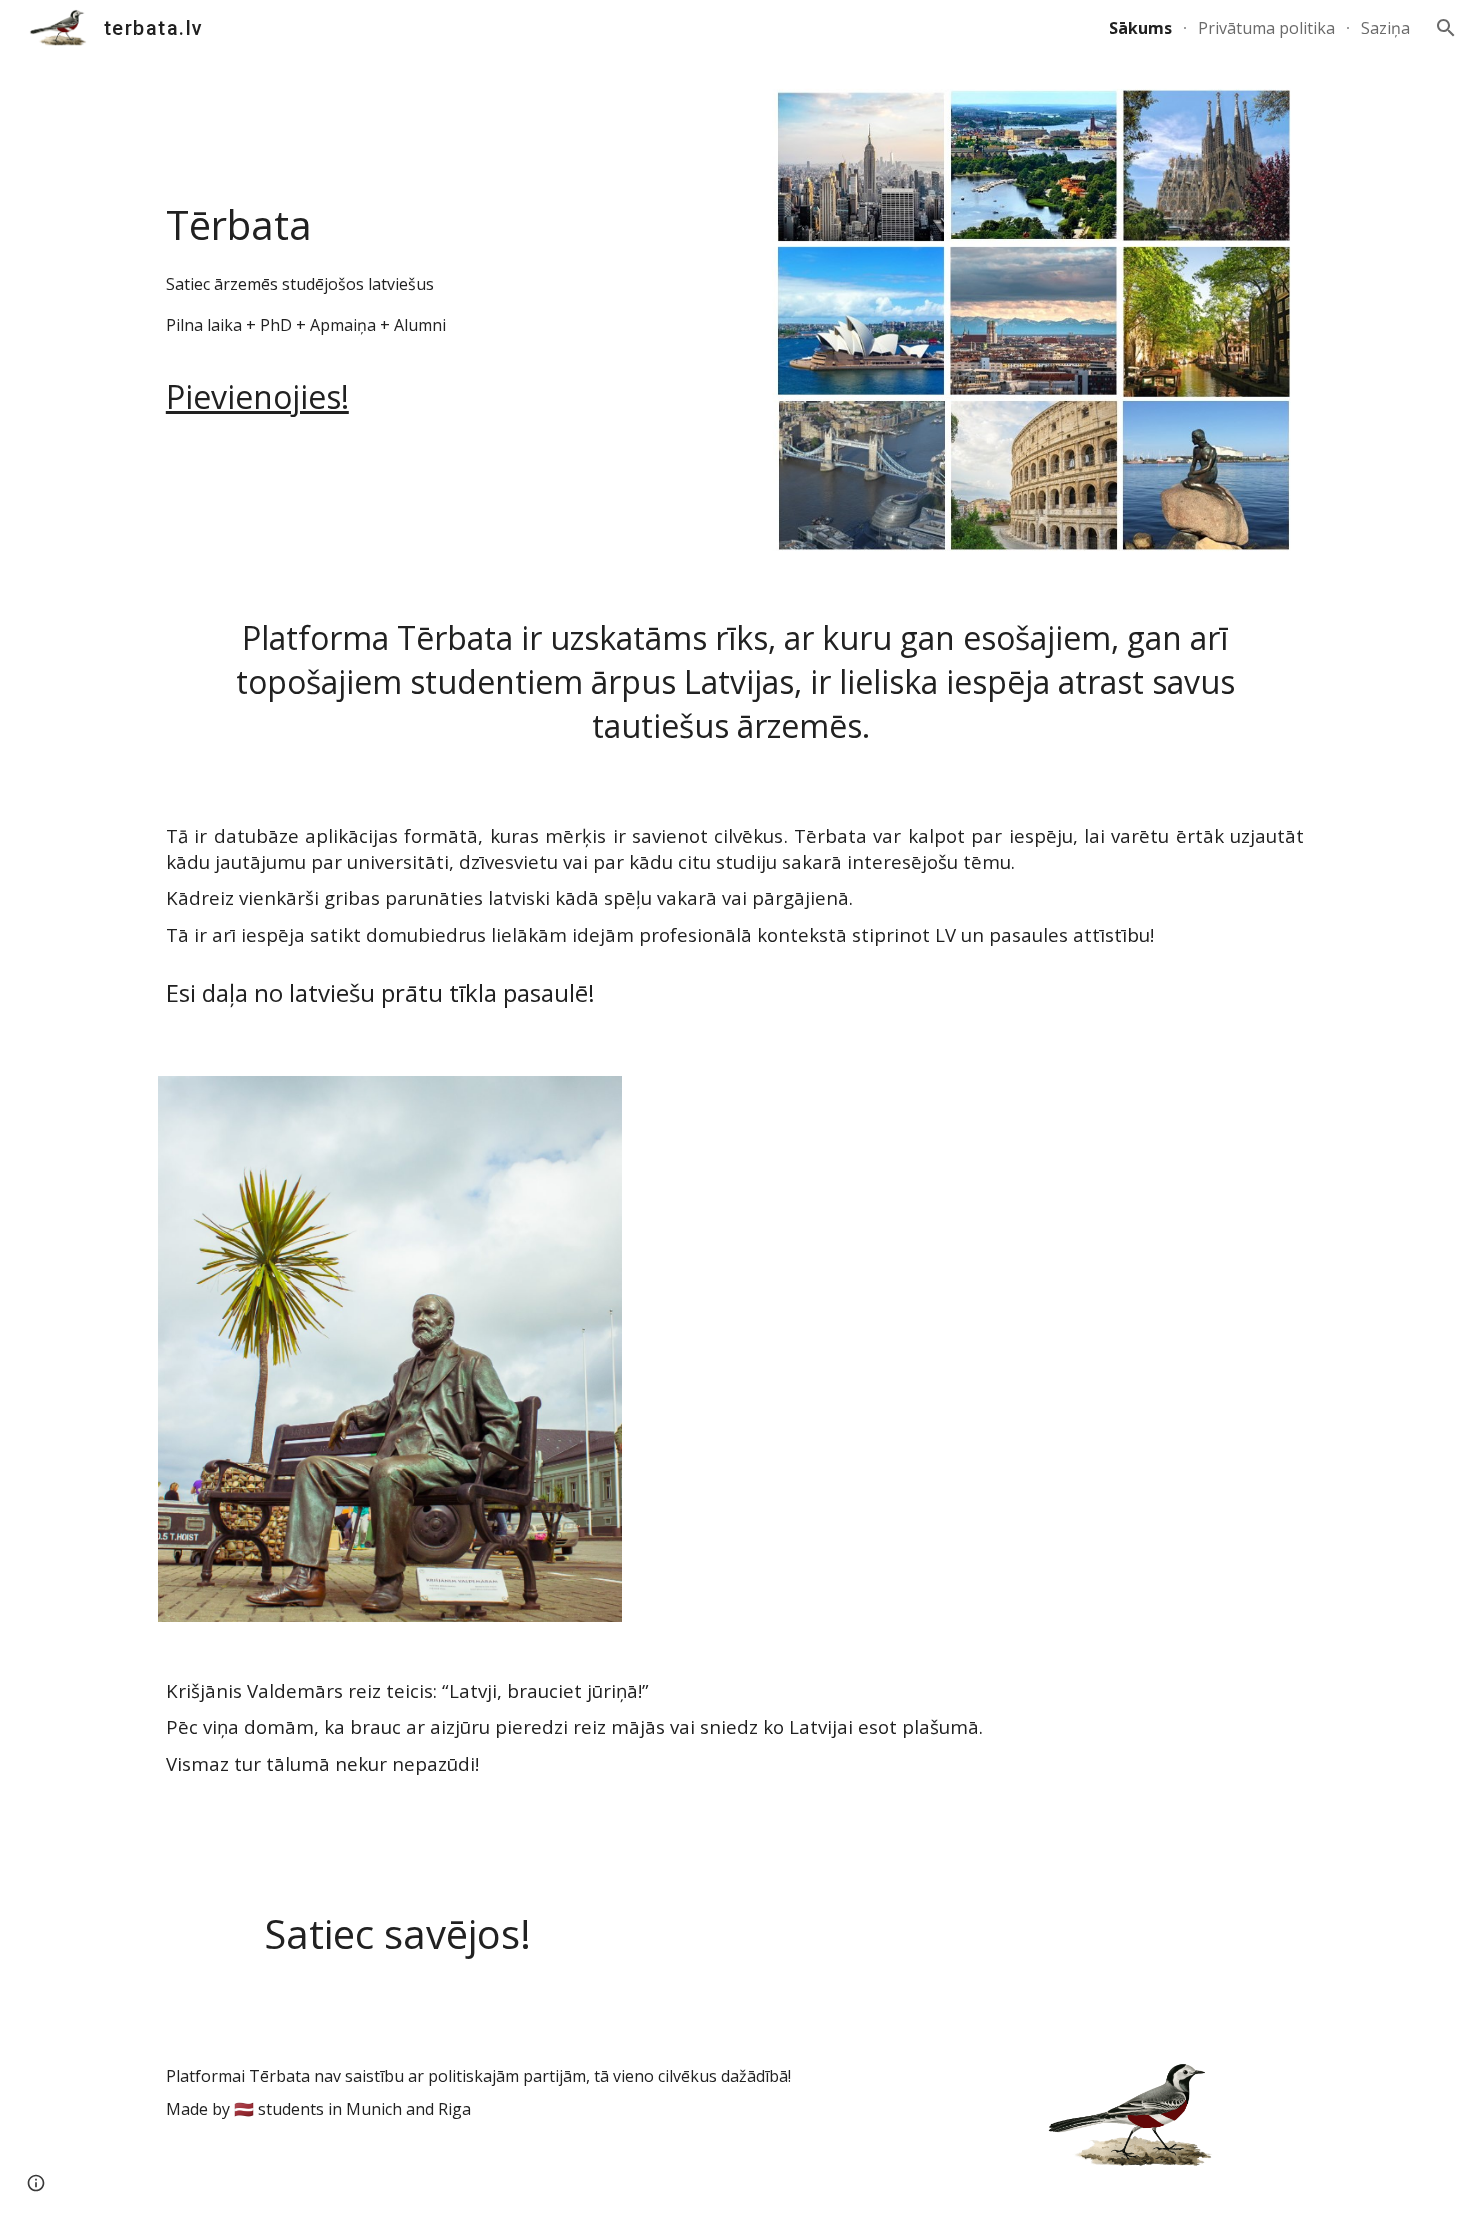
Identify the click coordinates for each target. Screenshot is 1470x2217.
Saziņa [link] (1385, 28)
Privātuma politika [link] (1266, 28)
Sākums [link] (1140, 28)
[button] (1446, 28)
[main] (439, 255)
